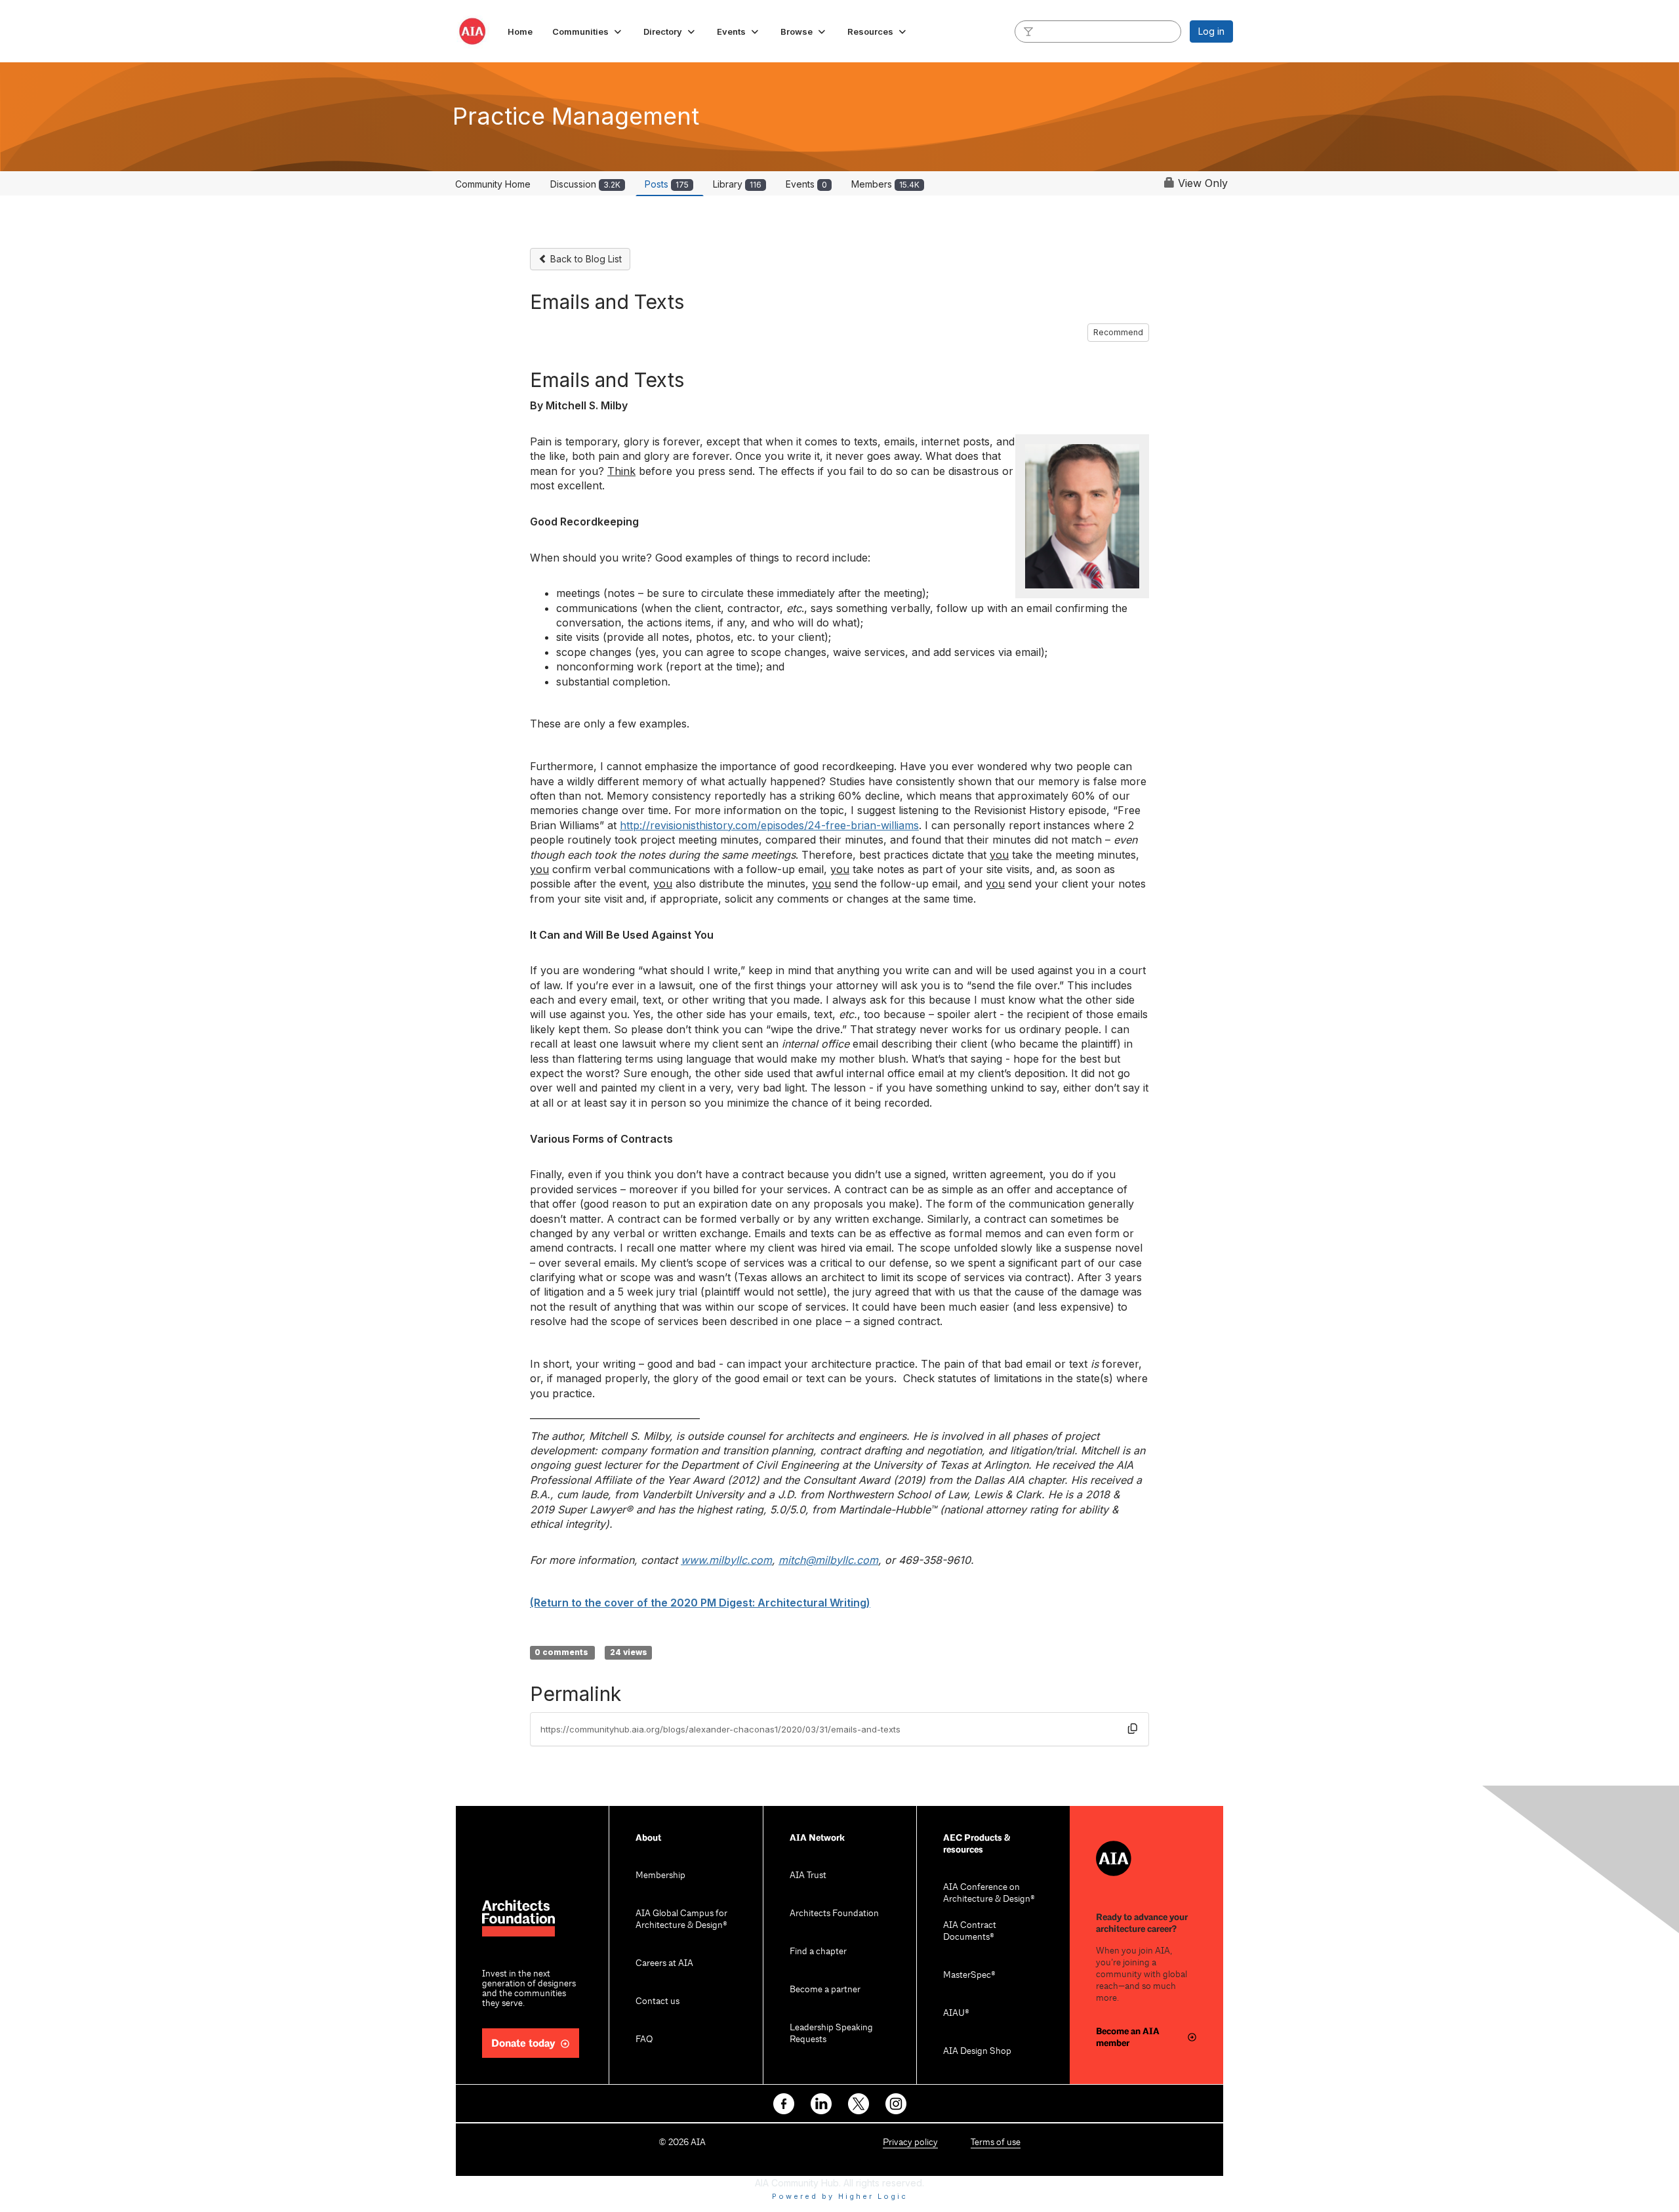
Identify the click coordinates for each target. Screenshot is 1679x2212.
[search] (1028, 31)
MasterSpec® (969, 1976)
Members (885, 184)
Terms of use (996, 2143)
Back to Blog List (585, 259)
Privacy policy (910, 2143)
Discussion (585, 184)
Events (806, 184)
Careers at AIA (664, 1964)
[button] (588, 31)
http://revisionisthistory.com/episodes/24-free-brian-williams (769, 825)
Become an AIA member (1128, 2037)
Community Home (493, 184)
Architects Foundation (834, 1914)
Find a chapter (818, 1952)
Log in (1211, 31)
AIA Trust (808, 1876)
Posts (667, 184)
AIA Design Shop (977, 2052)
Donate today (523, 2044)
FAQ (644, 2040)
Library (737, 184)
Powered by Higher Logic (840, 2196)
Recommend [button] (1118, 332)
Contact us (657, 2002)
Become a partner (825, 1990)
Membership (660, 1876)
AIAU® (956, 2014)
